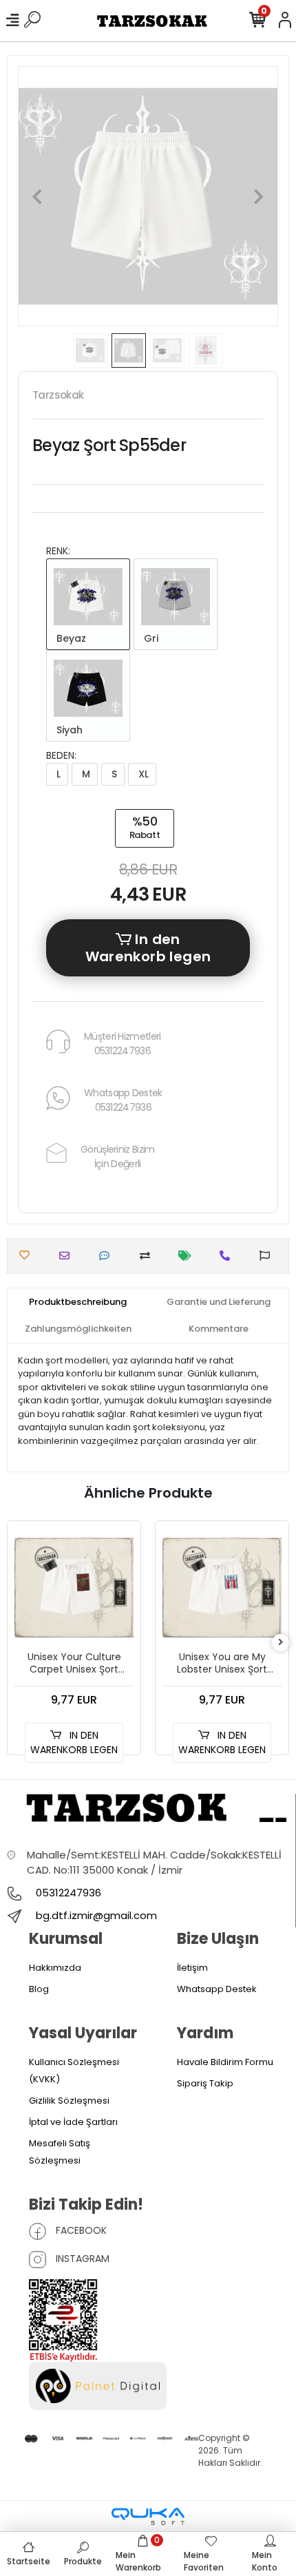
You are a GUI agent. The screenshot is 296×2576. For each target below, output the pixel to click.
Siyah (68, 730)
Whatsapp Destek (217, 1989)
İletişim (192, 1968)
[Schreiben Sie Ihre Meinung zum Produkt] (108, 1256)
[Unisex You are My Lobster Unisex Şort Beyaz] (222, 1588)
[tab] (78, 1302)
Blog (39, 1989)
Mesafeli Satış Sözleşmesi (60, 2152)
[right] (281, 1643)
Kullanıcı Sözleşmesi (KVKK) (74, 2071)
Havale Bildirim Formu (225, 2062)
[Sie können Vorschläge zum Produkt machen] (268, 1256)
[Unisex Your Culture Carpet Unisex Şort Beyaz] (74, 1588)
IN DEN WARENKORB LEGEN (74, 1742)
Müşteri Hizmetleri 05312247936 (122, 1044)
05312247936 (67, 1893)
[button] (38, 196)
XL (142, 774)
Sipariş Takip (205, 2083)
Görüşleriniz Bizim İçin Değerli (117, 1156)
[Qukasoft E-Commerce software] (148, 2516)
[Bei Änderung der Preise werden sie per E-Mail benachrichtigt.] (188, 1256)
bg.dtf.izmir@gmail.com (96, 1915)
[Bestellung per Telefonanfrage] (228, 1256)
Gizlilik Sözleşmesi (69, 2101)
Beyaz (70, 638)
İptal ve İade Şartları (73, 2122)
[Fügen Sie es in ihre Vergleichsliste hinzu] (148, 1256)
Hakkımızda (55, 1968)
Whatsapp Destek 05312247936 (123, 1100)
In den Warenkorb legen (148, 948)
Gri (150, 638)
